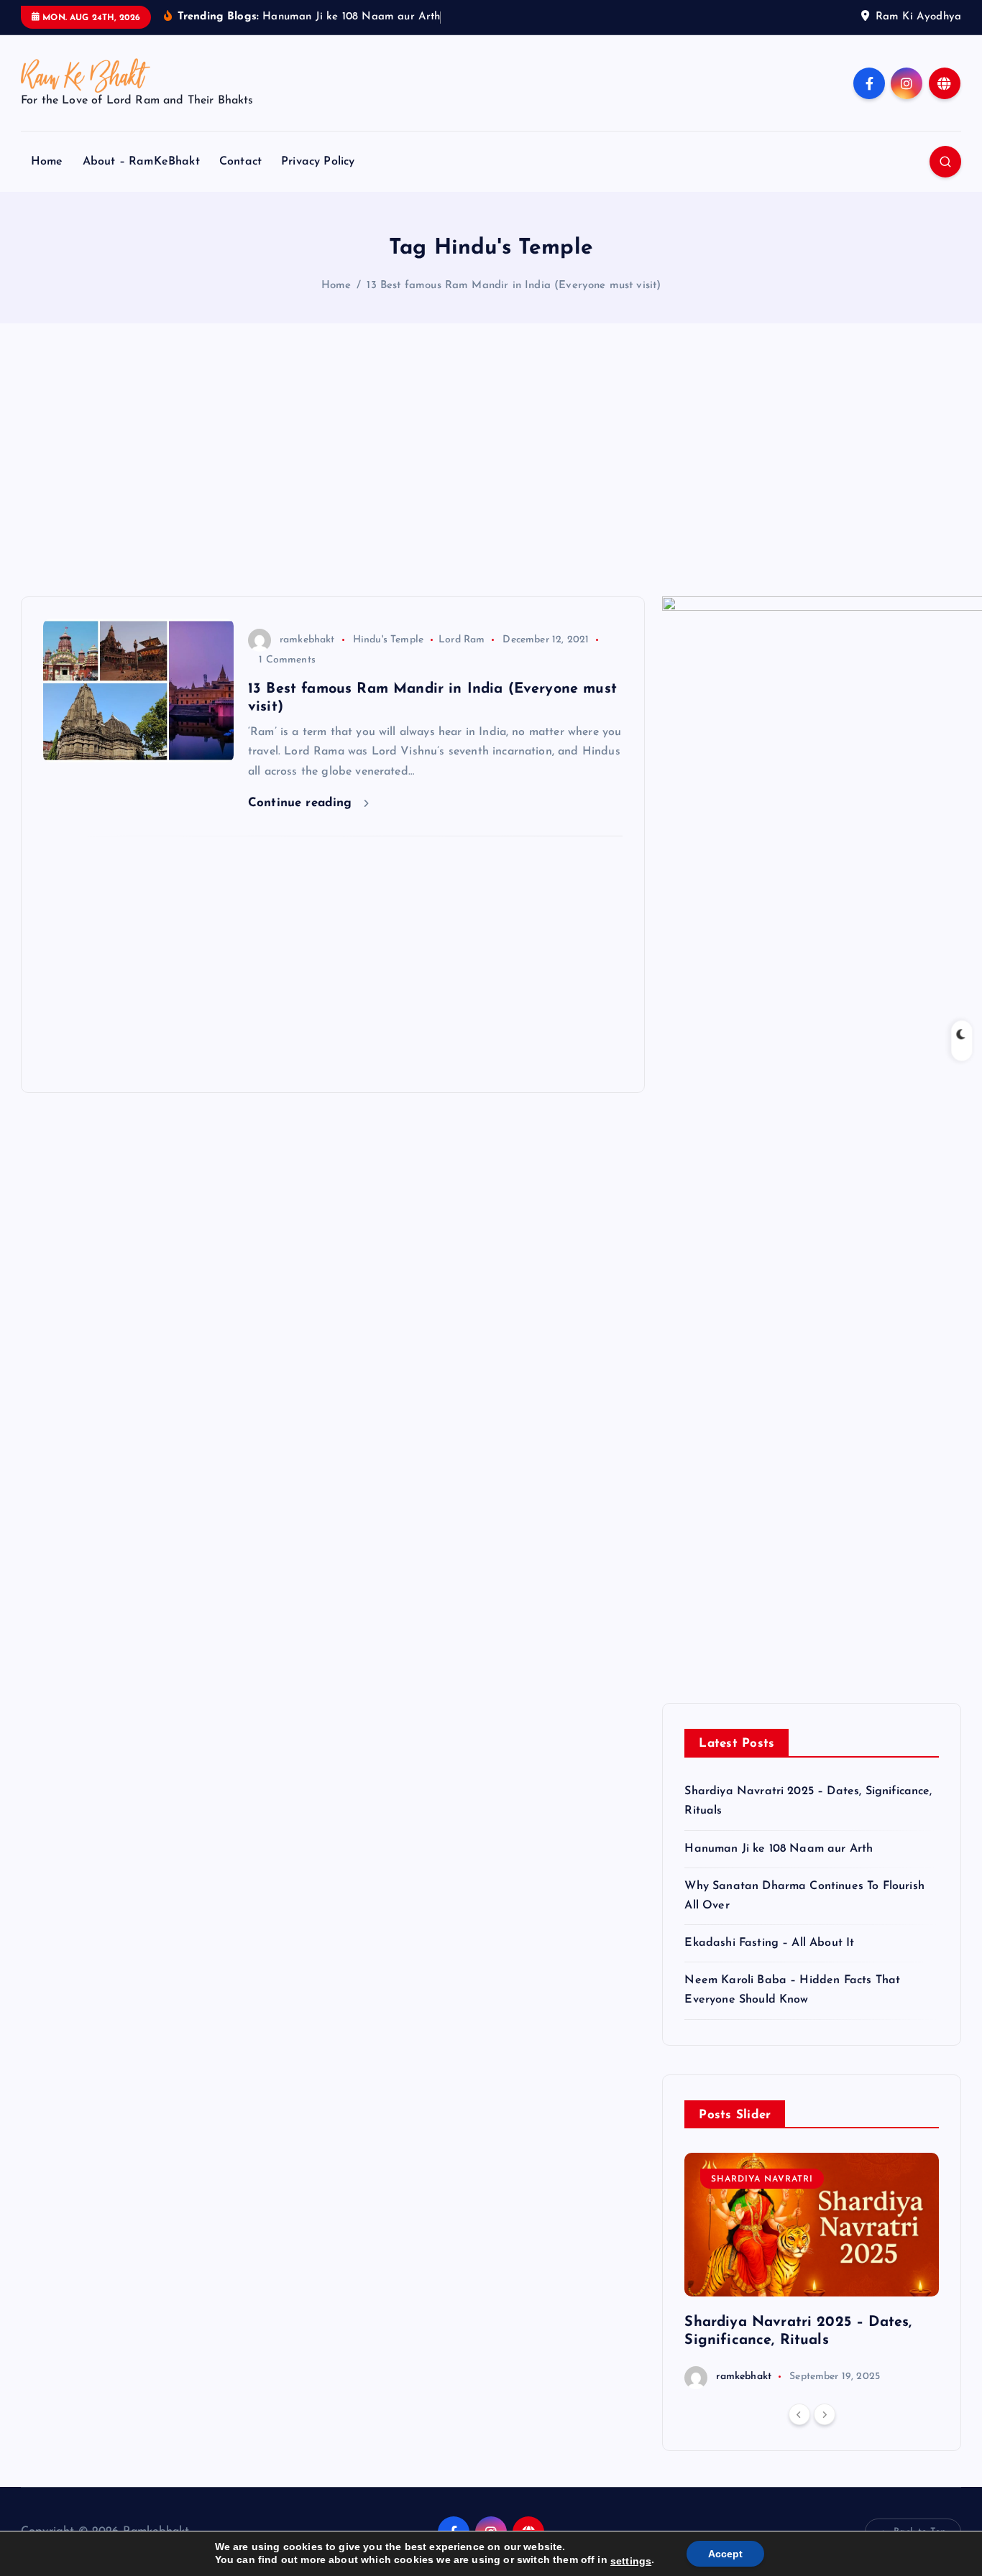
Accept (725, 2554)
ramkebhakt (307, 640)
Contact (240, 162)
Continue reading (302, 803)
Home (47, 162)
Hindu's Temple (388, 640)
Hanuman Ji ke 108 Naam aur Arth (779, 1849)
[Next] (825, 2414)
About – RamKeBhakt (141, 162)
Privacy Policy (318, 162)
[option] (812, 2271)
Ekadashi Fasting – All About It (769, 1943)
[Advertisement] (491, 460)
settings (631, 2561)
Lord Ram (462, 640)
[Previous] (799, 2414)
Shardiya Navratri (762, 2179)
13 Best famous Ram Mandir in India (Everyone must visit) (514, 286)
